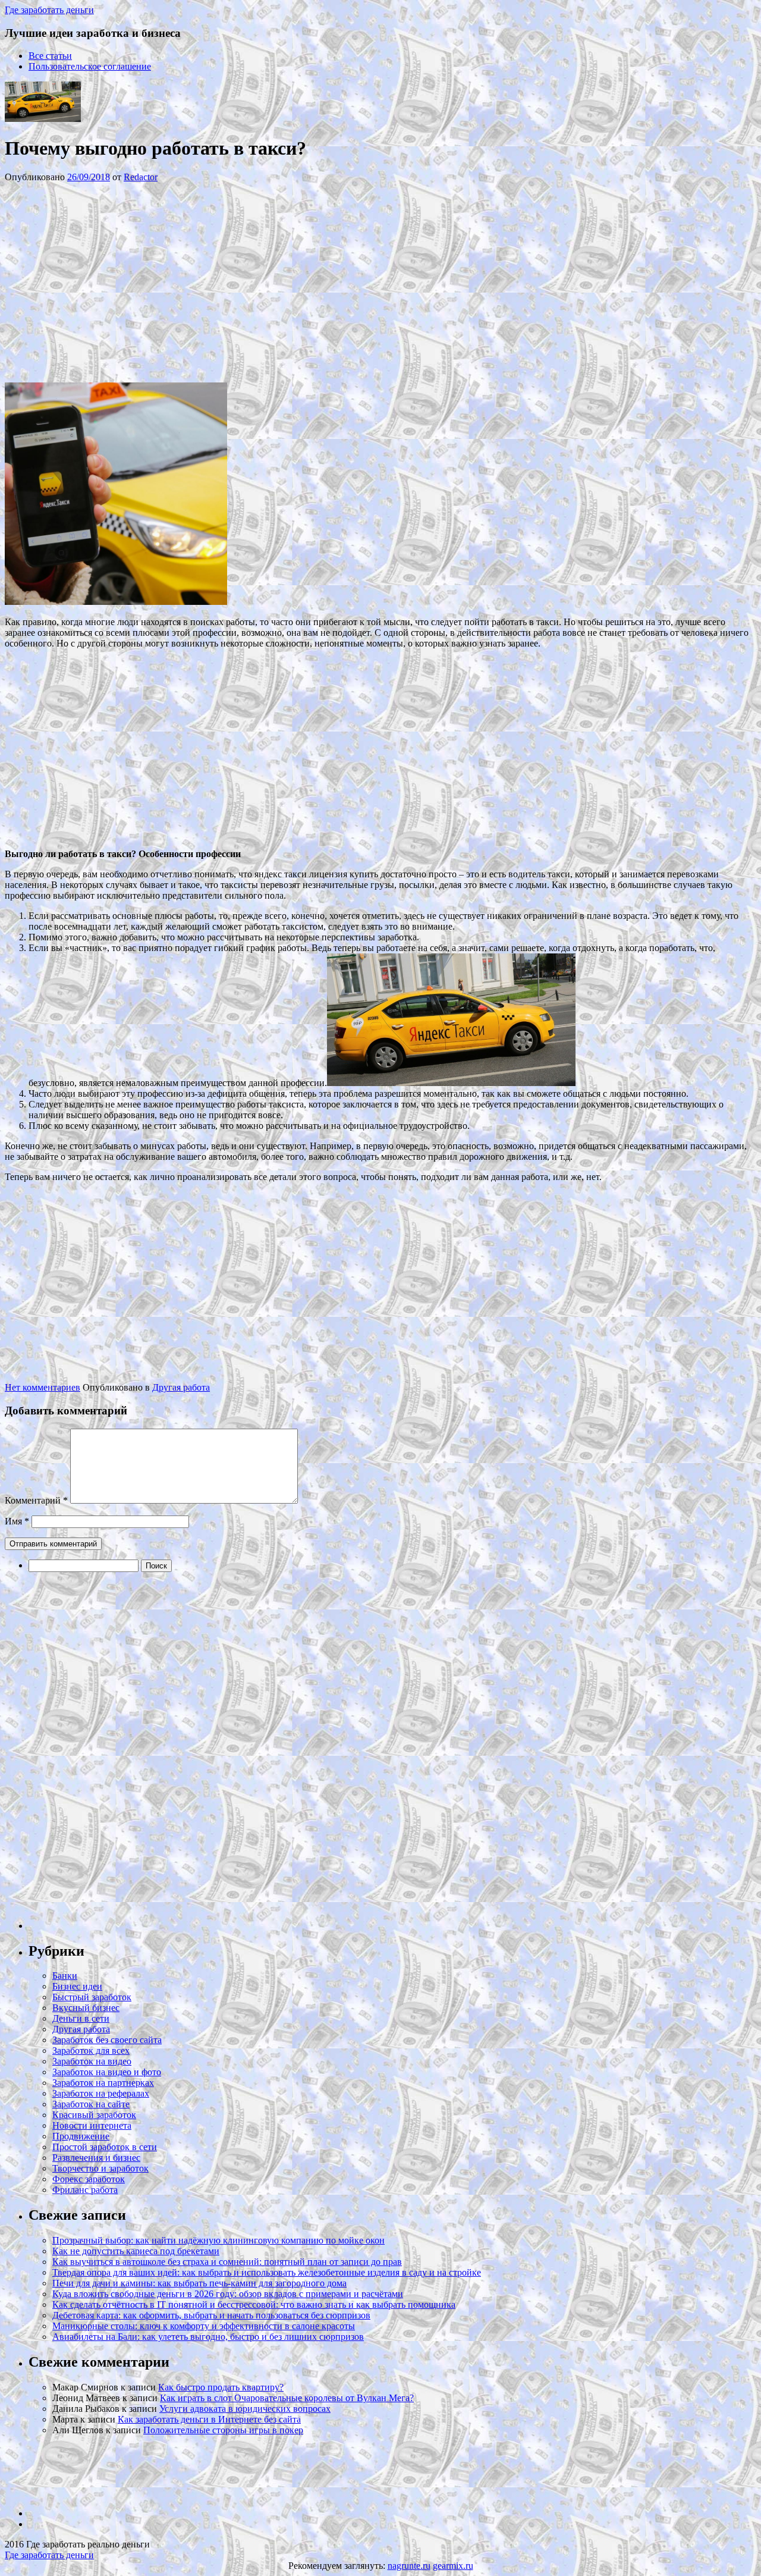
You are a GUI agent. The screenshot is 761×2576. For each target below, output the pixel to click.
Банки (65, 1976)
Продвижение (81, 2136)
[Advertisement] (183, 281)
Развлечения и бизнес (96, 2158)
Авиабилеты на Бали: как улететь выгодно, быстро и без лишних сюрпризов (208, 2337)
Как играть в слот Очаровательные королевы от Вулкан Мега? (287, 2398)
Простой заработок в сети (105, 2147)
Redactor (141, 177)
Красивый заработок (94, 2115)
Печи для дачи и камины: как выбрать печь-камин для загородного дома (199, 2283)
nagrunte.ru (409, 2566)
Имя (17, 1521)
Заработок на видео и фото (107, 2072)
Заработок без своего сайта (107, 2040)
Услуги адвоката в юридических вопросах (245, 2409)
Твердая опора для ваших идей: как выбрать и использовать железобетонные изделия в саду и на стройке (267, 2272)
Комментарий (36, 1500)
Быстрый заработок (92, 1997)
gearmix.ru (453, 2566)
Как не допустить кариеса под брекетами (136, 2251)
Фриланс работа (85, 2190)
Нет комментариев (43, 1387)
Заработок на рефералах (101, 2093)
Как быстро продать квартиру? (221, 2387)
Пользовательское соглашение (90, 66)
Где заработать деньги (49, 2555)
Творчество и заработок (100, 2168)
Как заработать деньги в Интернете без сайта (209, 2419)
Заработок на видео (92, 2061)
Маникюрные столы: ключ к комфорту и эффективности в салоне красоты (204, 2326)
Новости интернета (92, 2125)
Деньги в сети (81, 2018)
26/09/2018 (89, 177)
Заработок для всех (91, 2051)
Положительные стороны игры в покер (223, 2430)
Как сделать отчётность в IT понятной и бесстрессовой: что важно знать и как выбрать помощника (254, 2304)
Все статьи (50, 56)
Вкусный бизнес (86, 2008)
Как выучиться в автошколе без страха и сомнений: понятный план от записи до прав (227, 2262)
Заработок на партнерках (103, 2083)
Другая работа (181, 1387)
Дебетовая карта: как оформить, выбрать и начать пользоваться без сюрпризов (211, 2315)
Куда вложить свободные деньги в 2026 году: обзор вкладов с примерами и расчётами (228, 2294)
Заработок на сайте (91, 2104)
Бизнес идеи (77, 1986)
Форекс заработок (89, 2179)
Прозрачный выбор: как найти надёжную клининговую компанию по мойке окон (218, 2240)
